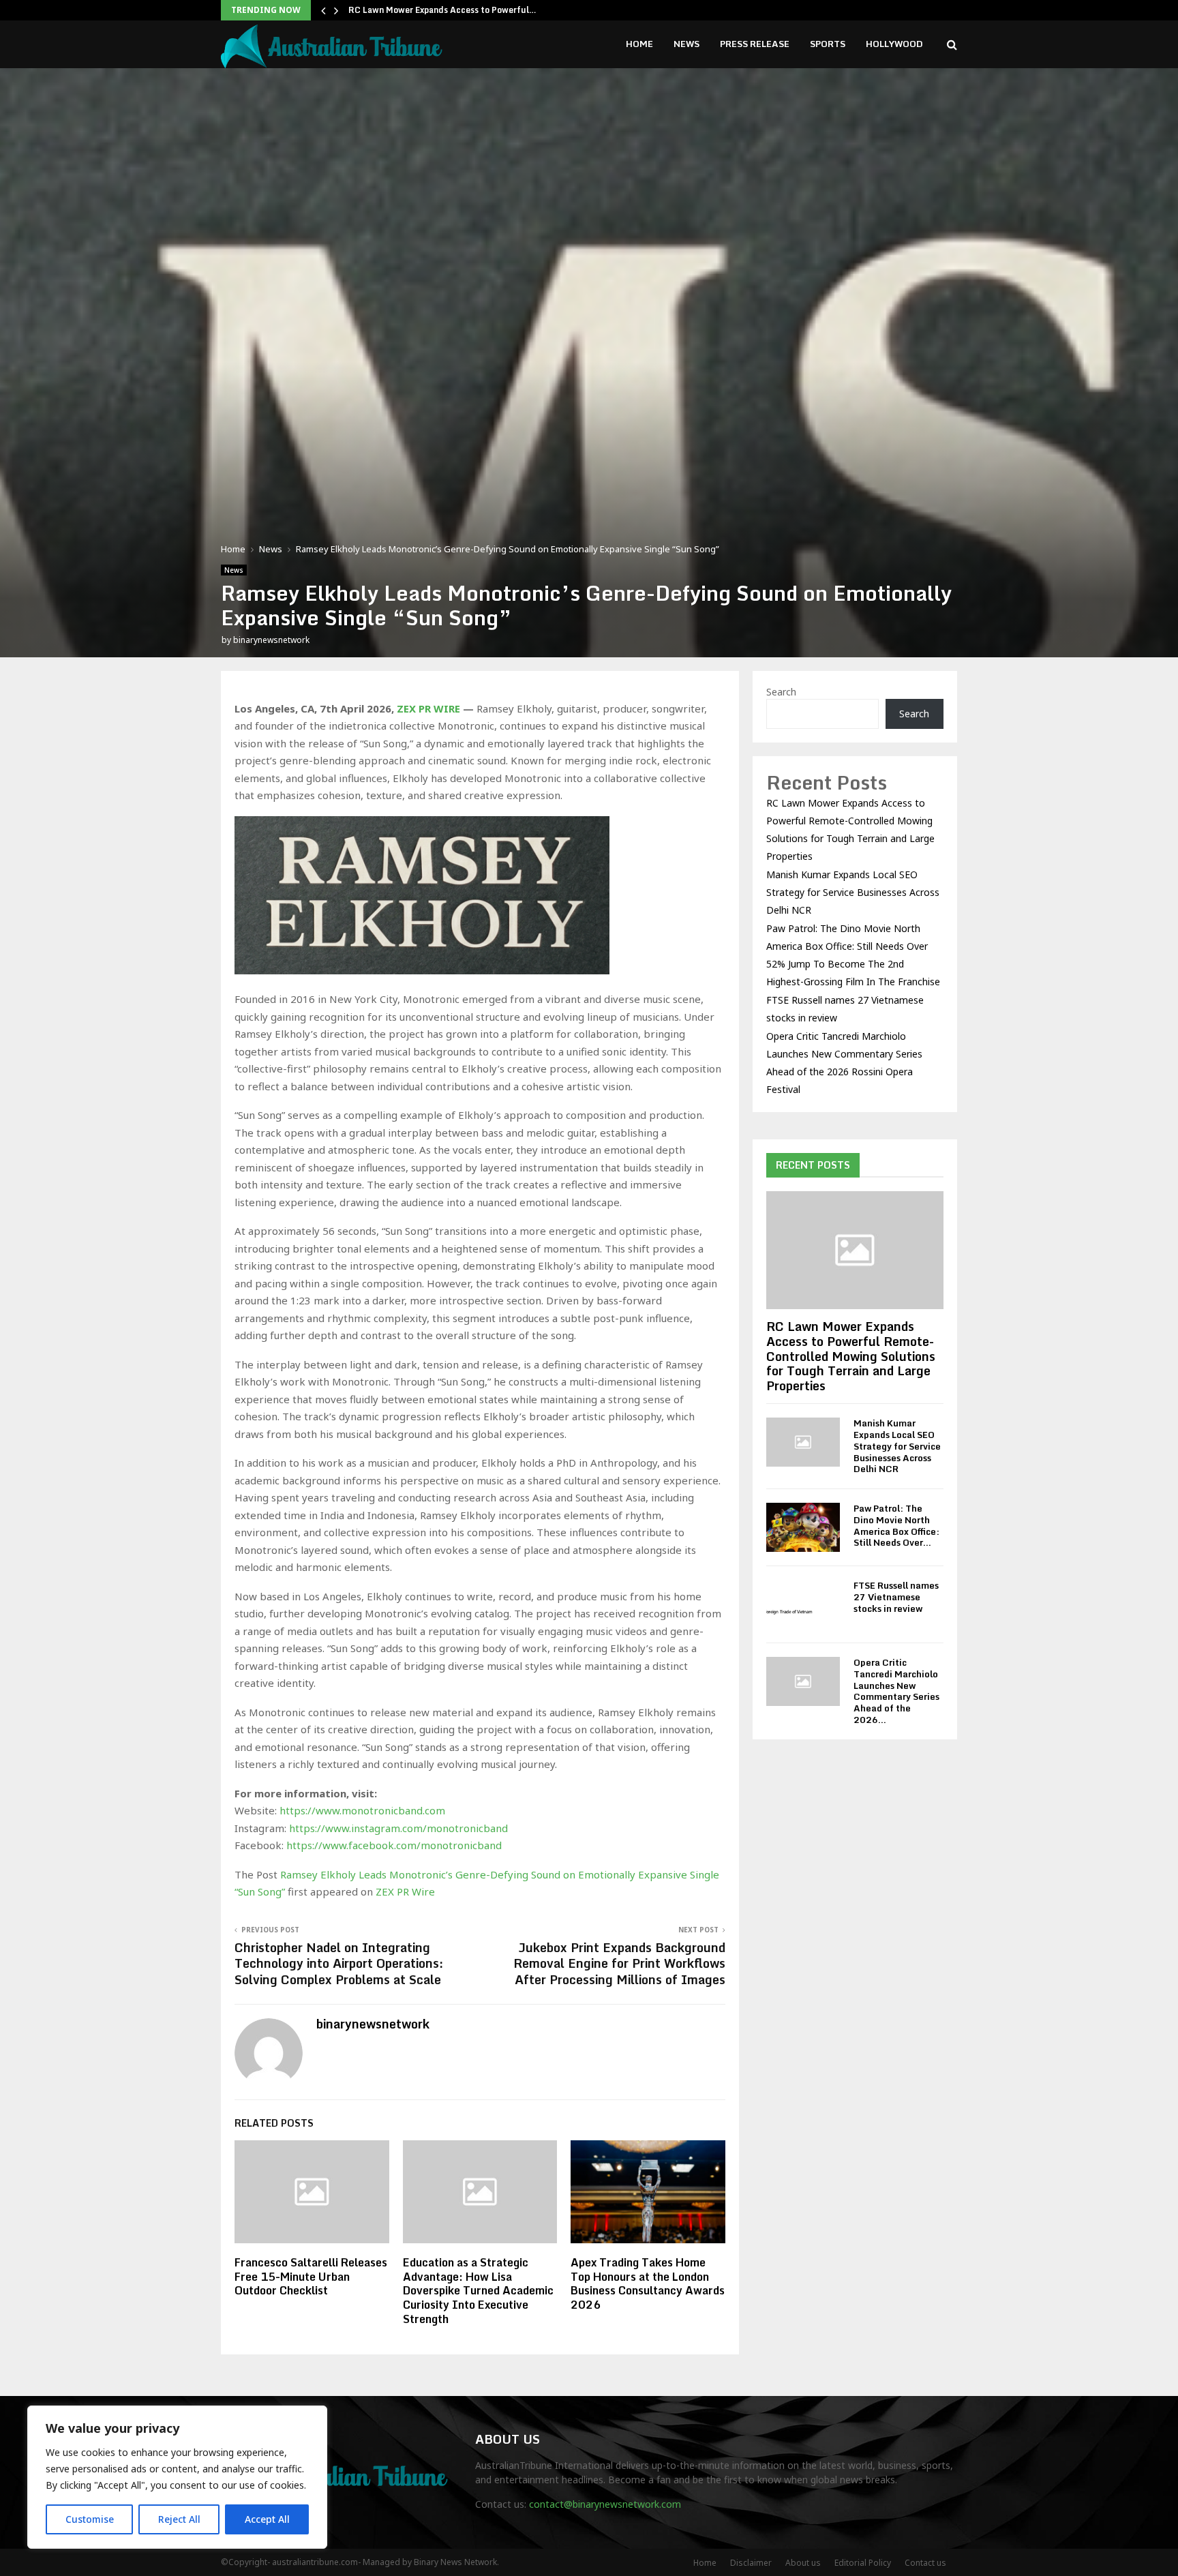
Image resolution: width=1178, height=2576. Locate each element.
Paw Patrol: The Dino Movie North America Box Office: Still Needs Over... (896, 1525)
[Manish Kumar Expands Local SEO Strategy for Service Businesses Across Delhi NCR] (803, 1442)
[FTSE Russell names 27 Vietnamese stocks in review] (803, 1604)
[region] (177, 2477)
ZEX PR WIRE (428, 708)
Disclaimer (751, 2563)
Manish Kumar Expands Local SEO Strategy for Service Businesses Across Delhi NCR (853, 892)
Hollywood (894, 44)
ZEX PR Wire (405, 1891)
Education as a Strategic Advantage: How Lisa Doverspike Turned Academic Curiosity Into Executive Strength (478, 2291)
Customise (90, 2519)
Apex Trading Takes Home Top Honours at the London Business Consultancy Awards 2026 (648, 2283)
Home (639, 44)
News (686, 44)
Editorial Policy (863, 2563)
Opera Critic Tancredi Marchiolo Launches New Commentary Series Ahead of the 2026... (896, 1691)
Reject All (179, 2519)
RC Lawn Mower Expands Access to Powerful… (442, 10)
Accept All (267, 2519)
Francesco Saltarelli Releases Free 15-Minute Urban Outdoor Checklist (311, 2277)
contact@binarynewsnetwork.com (605, 2504)
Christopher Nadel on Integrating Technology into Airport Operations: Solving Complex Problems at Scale (339, 1964)
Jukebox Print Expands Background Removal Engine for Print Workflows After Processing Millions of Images (619, 1964)
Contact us (925, 2563)
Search (781, 692)
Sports (828, 44)
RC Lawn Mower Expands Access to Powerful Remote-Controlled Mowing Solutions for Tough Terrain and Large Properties (851, 1356)
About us (803, 2563)
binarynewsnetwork (271, 640)
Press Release (755, 44)
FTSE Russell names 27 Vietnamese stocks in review (896, 1597)
